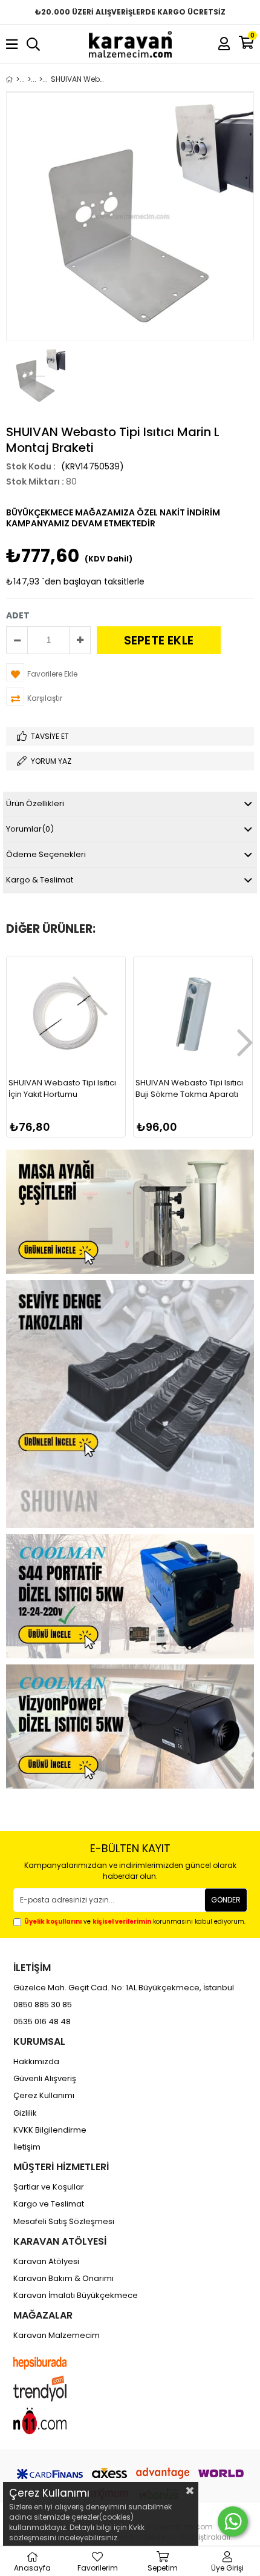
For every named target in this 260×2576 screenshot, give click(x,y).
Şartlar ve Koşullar (49, 2187)
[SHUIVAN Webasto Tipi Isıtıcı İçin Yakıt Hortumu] (66, 1016)
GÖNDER (226, 1900)
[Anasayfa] (18, 79)
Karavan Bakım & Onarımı (63, 2279)
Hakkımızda (36, 2062)
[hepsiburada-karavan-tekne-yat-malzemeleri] (51, 2363)
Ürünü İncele (90, 1109)
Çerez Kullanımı (44, 2096)
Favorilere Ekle (66, 1109)
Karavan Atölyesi (46, 2262)
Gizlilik (25, 2113)
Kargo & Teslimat (40, 880)
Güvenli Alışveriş (45, 2079)
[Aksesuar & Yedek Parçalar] (41, 79)
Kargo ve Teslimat (49, 2204)
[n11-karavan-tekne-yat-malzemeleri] (51, 2421)
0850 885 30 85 (43, 2005)
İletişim (27, 2147)
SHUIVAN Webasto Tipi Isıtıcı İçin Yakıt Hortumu (62, 1089)
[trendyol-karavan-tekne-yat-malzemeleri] (51, 2389)
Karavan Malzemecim (57, 2336)
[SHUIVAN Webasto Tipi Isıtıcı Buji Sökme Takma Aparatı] (193, 1016)
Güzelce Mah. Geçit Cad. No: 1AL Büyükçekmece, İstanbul (124, 1988)
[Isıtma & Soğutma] (29, 79)
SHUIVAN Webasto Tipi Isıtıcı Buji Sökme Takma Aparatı (189, 1089)
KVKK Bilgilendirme (50, 2130)
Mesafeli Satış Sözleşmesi (64, 2222)
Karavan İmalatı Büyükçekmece (76, 2296)
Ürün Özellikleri (35, 803)
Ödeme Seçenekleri (46, 854)
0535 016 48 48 (42, 2022)
